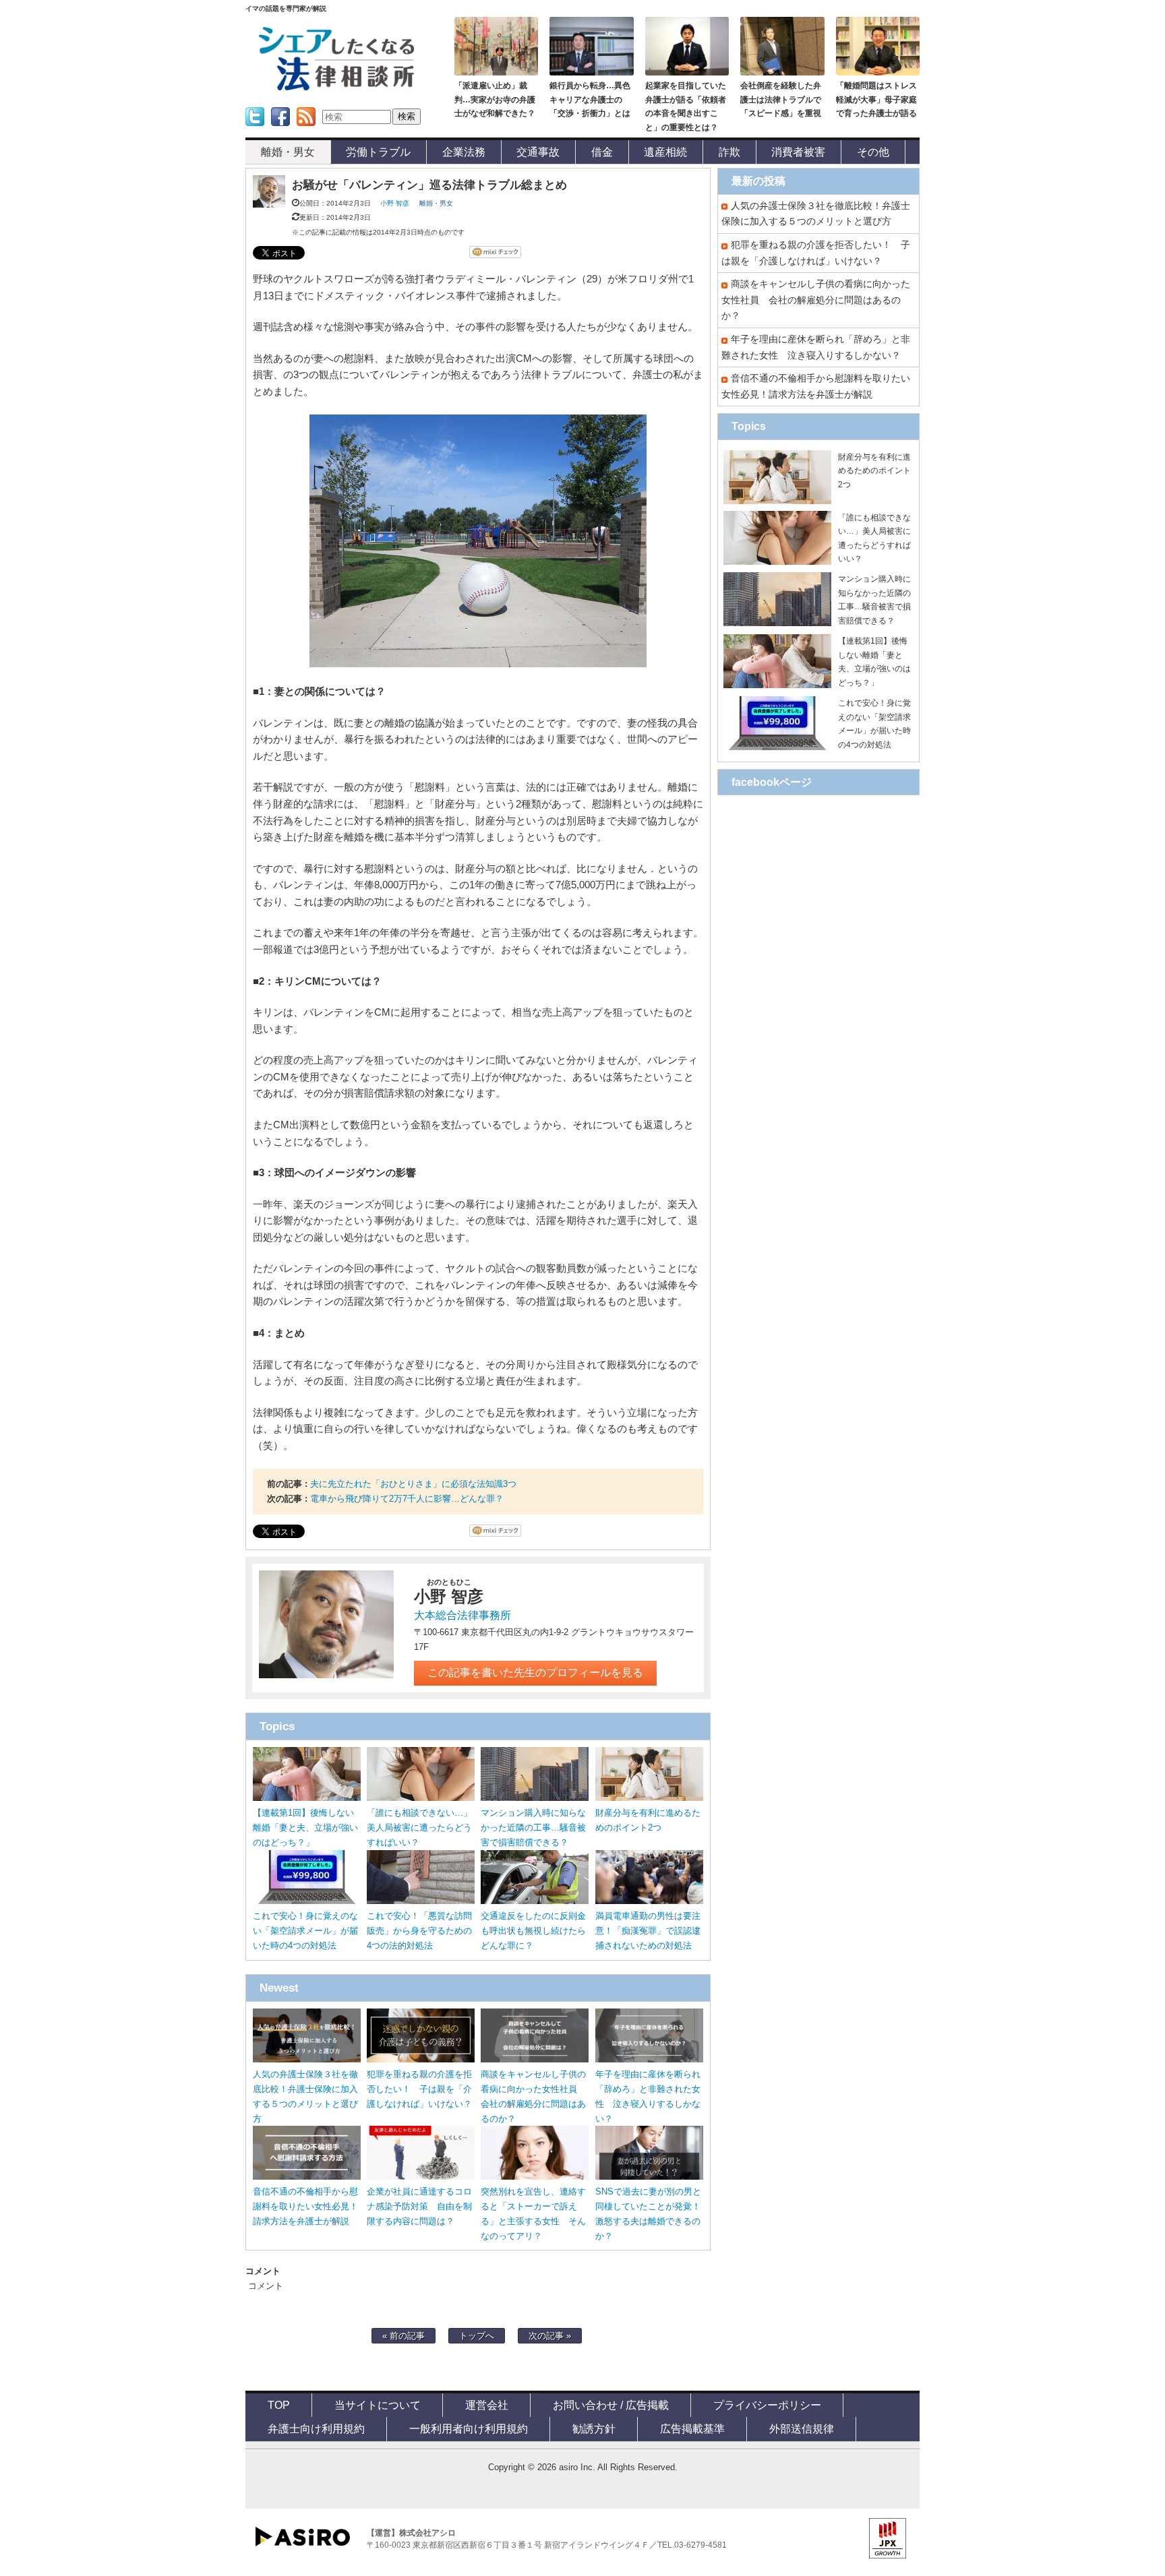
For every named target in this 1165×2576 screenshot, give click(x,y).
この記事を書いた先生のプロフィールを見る (535, 1673)
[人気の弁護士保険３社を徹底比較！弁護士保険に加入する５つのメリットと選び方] (307, 2059)
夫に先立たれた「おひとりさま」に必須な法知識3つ (413, 1484)
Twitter (253, 130)
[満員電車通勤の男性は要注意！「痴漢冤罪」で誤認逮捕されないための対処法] (649, 1901)
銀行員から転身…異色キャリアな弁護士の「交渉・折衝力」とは (590, 99)
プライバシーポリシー (767, 2405)
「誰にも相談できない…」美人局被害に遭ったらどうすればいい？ (419, 1828)
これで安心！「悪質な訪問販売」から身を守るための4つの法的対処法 (419, 1931)
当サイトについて (378, 2405)
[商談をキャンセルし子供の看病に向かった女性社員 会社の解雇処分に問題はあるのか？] (535, 2059)
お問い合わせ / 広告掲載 (611, 2405)
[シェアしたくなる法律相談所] (336, 88)
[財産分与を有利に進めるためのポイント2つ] (649, 1798)
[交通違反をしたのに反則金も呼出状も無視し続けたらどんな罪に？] (535, 1901)
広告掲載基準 (692, 2428)
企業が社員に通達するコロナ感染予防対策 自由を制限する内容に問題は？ (419, 2206)
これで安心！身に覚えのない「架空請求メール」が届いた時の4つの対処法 (305, 1931)
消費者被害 (798, 152)
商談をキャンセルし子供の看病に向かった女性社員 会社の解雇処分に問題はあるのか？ (816, 300)
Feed (302, 130)
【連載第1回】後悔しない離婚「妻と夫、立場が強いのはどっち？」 (305, 1828)
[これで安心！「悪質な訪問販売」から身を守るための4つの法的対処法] (421, 1901)
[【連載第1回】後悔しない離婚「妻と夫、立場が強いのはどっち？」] (307, 1798)
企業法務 (464, 152)
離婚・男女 (288, 152)
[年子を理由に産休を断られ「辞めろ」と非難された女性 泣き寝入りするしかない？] (649, 2059)
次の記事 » (550, 2336)
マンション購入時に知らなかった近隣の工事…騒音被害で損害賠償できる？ (533, 1828)
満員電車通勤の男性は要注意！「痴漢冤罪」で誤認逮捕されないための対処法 (648, 1931)
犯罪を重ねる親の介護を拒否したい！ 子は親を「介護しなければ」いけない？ (419, 2089)
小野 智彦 (395, 203)
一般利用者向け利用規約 (469, 2428)
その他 (873, 152)
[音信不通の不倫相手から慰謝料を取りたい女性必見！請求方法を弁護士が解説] (307, 2177)
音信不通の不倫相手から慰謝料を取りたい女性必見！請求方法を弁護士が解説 (305, 2206)
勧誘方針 (594, 2428)
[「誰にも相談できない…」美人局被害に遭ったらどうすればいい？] (421, 1798)
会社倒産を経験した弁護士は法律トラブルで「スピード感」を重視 (781, 99)
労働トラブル (378, 152)
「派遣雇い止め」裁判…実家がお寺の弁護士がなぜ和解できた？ (495, 99)
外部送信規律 (802, 2428)
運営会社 (487, 2405)
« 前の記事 (404, 2336)
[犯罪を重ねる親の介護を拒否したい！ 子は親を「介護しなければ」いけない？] (421, 2059)
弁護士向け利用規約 (316, 2428)
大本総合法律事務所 (462, 1615)
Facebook (280, 130)
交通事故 (538, 152)
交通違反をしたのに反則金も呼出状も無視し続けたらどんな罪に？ (533, 1931)
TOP (279, 2405)
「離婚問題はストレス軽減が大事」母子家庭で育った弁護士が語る (876, 99)
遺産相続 (665, 152)
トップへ (477, 2336)
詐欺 (729, 152)
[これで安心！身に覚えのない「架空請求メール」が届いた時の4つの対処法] (307, 1901)
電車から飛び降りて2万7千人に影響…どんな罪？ (407, 1499)
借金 (602, 152)
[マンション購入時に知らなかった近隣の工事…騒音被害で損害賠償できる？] (535, 1798)
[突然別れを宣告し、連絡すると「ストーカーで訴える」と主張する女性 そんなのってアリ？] (535, 2177)
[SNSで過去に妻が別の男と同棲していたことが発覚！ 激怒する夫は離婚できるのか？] (649, 2177)
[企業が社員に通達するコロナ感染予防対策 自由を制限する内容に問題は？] (421, 2177)
